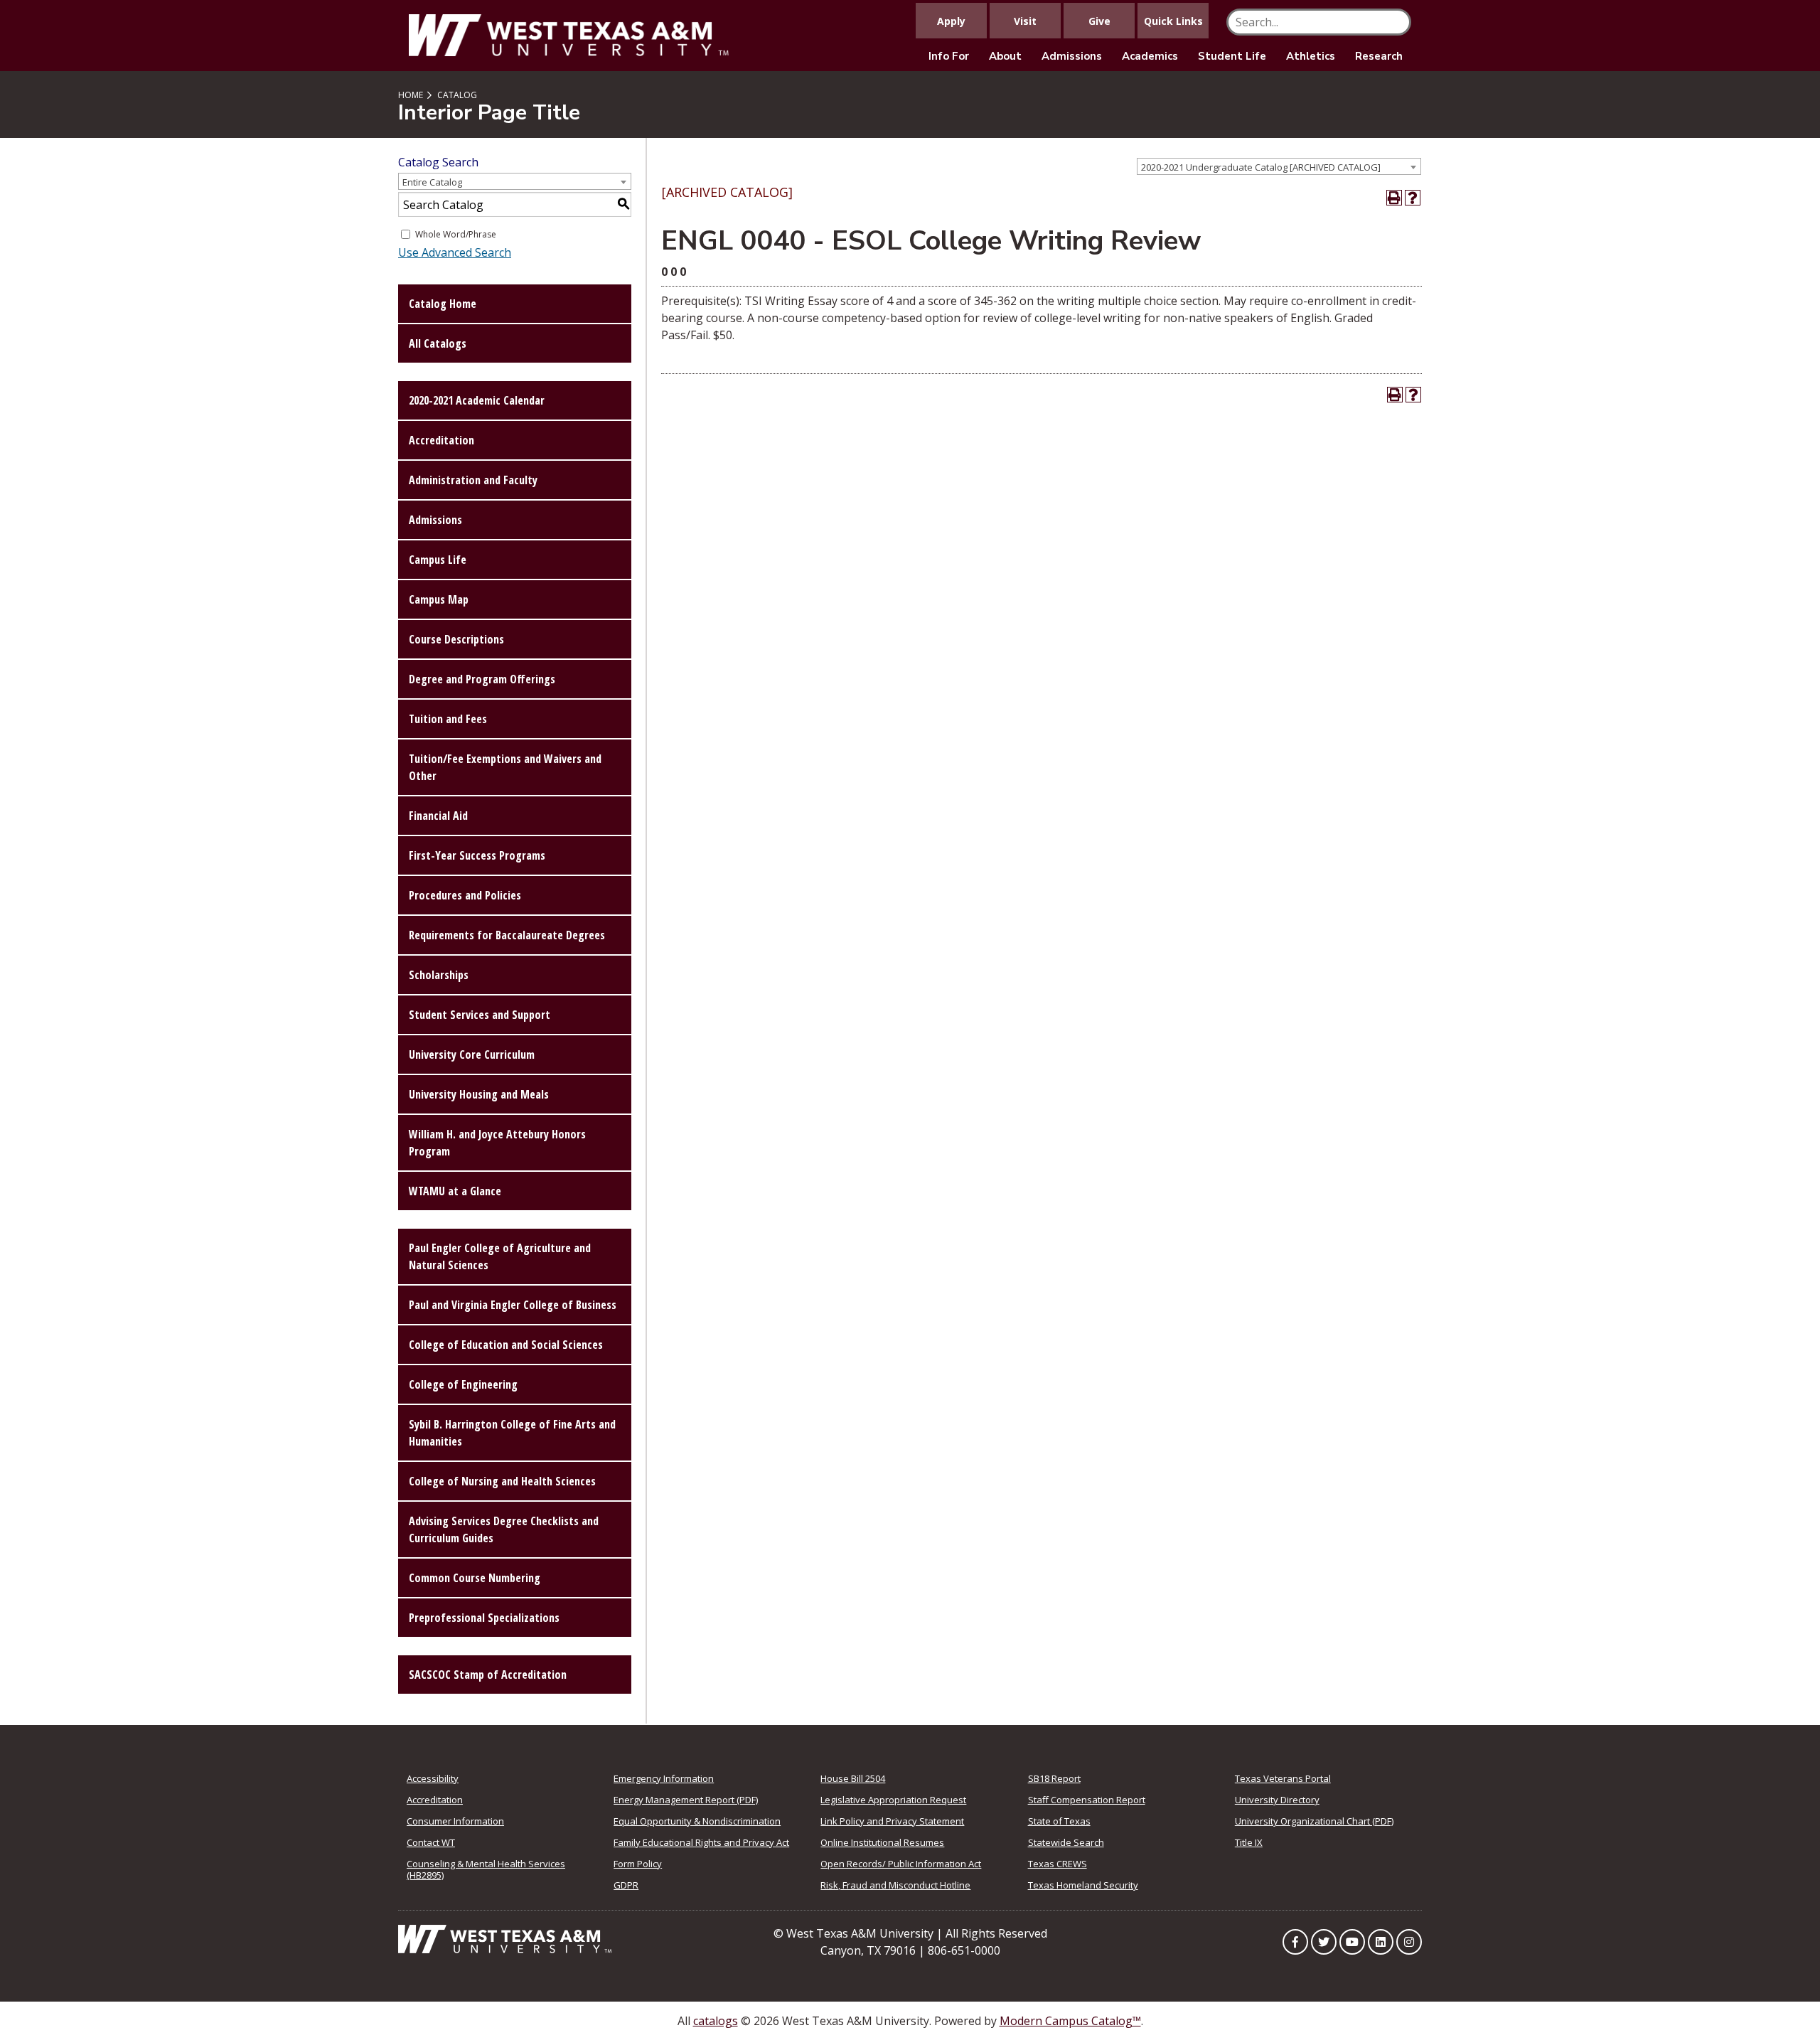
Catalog (457, 95)
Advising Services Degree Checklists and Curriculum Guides (504, 1529)
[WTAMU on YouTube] (1352, 1942)
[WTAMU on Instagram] (1409, 1942)
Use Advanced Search (455, 252)
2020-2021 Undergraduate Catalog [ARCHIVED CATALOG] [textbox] (1261, 167)
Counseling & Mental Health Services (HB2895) (486, 1869)
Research (1379, 56)
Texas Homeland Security (1083, 1885)
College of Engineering (463, 1384)
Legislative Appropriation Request (893, 1800)
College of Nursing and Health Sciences (502, 1481)
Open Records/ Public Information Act (901, 1864)
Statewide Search (1066, 1842)
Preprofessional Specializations (484, 1618)
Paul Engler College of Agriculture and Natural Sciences (500, 1256)
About (1005, 56)
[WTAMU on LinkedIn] (1381, 1942)
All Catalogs (438, 343)
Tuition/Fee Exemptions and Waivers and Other (505, 767)
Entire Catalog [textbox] (432, 182)
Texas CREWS (1058, 1864)
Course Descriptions (456, 639)
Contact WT (431, 1842)
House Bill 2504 (853, 1778)
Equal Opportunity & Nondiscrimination (697, 1821)
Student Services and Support (480, 1015)
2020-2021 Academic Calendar (477, 400)
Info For (949, 56)
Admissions (1072, 56)
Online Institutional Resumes (882, 1842)
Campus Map (439, 599)
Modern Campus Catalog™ (1070, 2021)
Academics (1150, 56)
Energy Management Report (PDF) (686, 1800)
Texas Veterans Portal (1283, 1778)
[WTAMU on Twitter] (1324, 1942)
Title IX (1249, 1842)
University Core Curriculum (472, 1054)
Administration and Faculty (473, 480)
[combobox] (1279, 166)
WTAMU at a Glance (455, 1191)
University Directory (1277, 1800)
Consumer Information (455, 1821)
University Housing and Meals (479, 1094)
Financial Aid (438, 816)
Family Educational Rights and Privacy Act (701, 1842)
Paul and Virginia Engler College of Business (513, 1305)
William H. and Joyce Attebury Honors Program (497, 1143)
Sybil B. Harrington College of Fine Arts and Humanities (512, 1433)
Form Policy (638, 1864)
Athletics (1311, 56)
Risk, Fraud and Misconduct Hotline (895, 1885)
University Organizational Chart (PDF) (1314, 1821)
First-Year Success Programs (477, 855)
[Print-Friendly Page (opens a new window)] (1394, 198)
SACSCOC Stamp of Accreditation (488, 1675)
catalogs (716, 2021)
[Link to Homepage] (505, 1938)
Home (411, 95)
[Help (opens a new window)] (1413, 198)
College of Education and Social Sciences (506, 1345)
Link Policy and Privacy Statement (892, 1821)
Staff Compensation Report (1087, 1800)
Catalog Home (443, 304)
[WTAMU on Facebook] (1295, 1942)
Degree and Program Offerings (482, 679)
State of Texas (1059, 1821)
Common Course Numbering (475, 1578)
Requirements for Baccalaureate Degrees (507, 935)
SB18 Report (1054, 1778)
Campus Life (438, 560)
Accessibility (433, 1778)
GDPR (626, 1885)
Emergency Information (664, 1778)
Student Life (1232, 56)
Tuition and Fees (448, 719)
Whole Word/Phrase (456, 234)
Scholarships (439, 975)
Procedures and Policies (465, 895)
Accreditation (441, 440)
